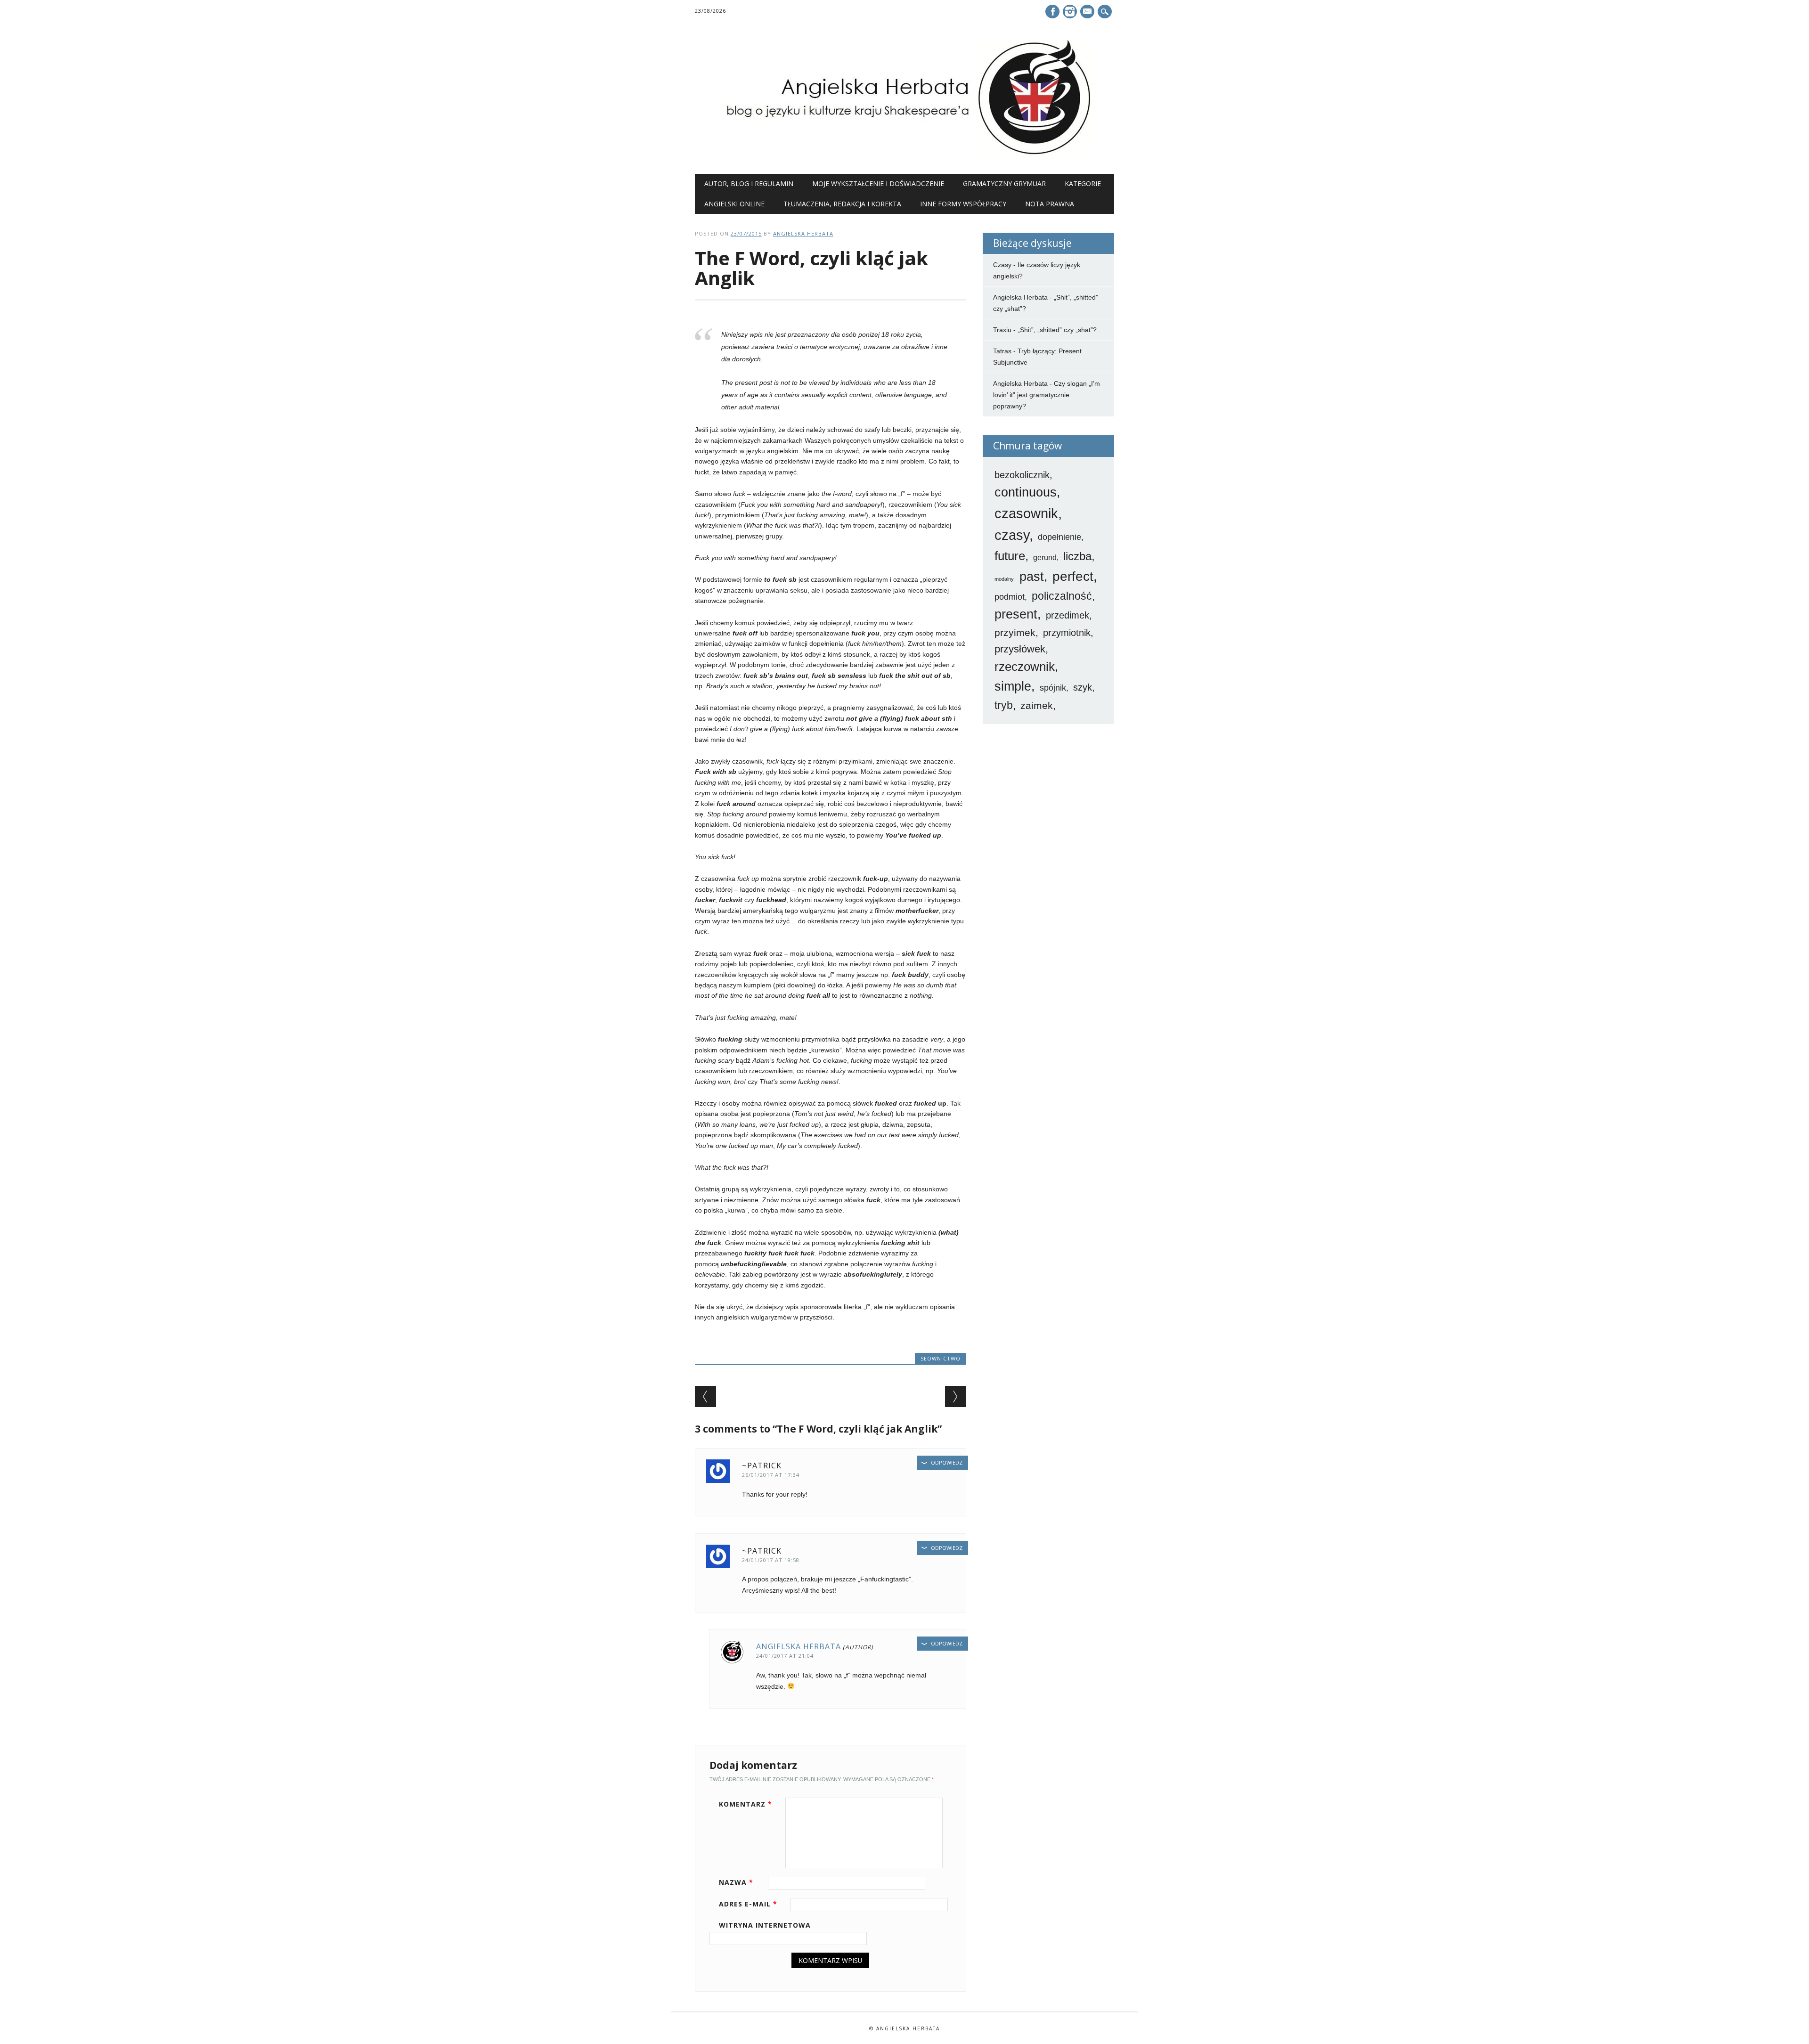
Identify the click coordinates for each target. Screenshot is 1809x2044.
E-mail (1088, 12)
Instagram (1070, 12)
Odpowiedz (947, 1462)
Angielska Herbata (803, 233)
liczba (1077, 556)
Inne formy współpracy (963, 204)
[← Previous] (705, 1397)
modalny (1004, 579)
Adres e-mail (748, 1904)
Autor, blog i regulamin (749, 183)
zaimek (1037, 705)
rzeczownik (1025, 667)
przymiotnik (1067, 633)
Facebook (1052, 12)
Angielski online (734, 204)
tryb (1004, 705)
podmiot (1010, 597)
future (1010, 556)
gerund (1045, 558)
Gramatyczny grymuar (1004, 183)
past (1032, 577)
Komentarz (746, 1804)
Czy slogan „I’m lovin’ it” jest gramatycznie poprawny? (1047, 395)
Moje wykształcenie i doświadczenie (878, 183)
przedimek (1067, 615)
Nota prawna (1050, 204)
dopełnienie (1059, 537)
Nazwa (736, 1882)
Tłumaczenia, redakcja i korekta (842, 204)
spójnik (1053, 688)
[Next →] (956, 1397)
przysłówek (1020, 649)
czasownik (1026, 513)
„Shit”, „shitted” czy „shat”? (1057, 330)
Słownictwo (941, 1358)
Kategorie (1083, 183)
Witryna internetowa (765, 1925)
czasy (1012, 535)
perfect (1073, 576)
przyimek (1015, 632)
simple (1013, 686)
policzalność (1062, 596)
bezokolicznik (1022, 475)
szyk (1083, 687)
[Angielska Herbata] (904, 155)
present (1016, 614)
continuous (1026, 492)
